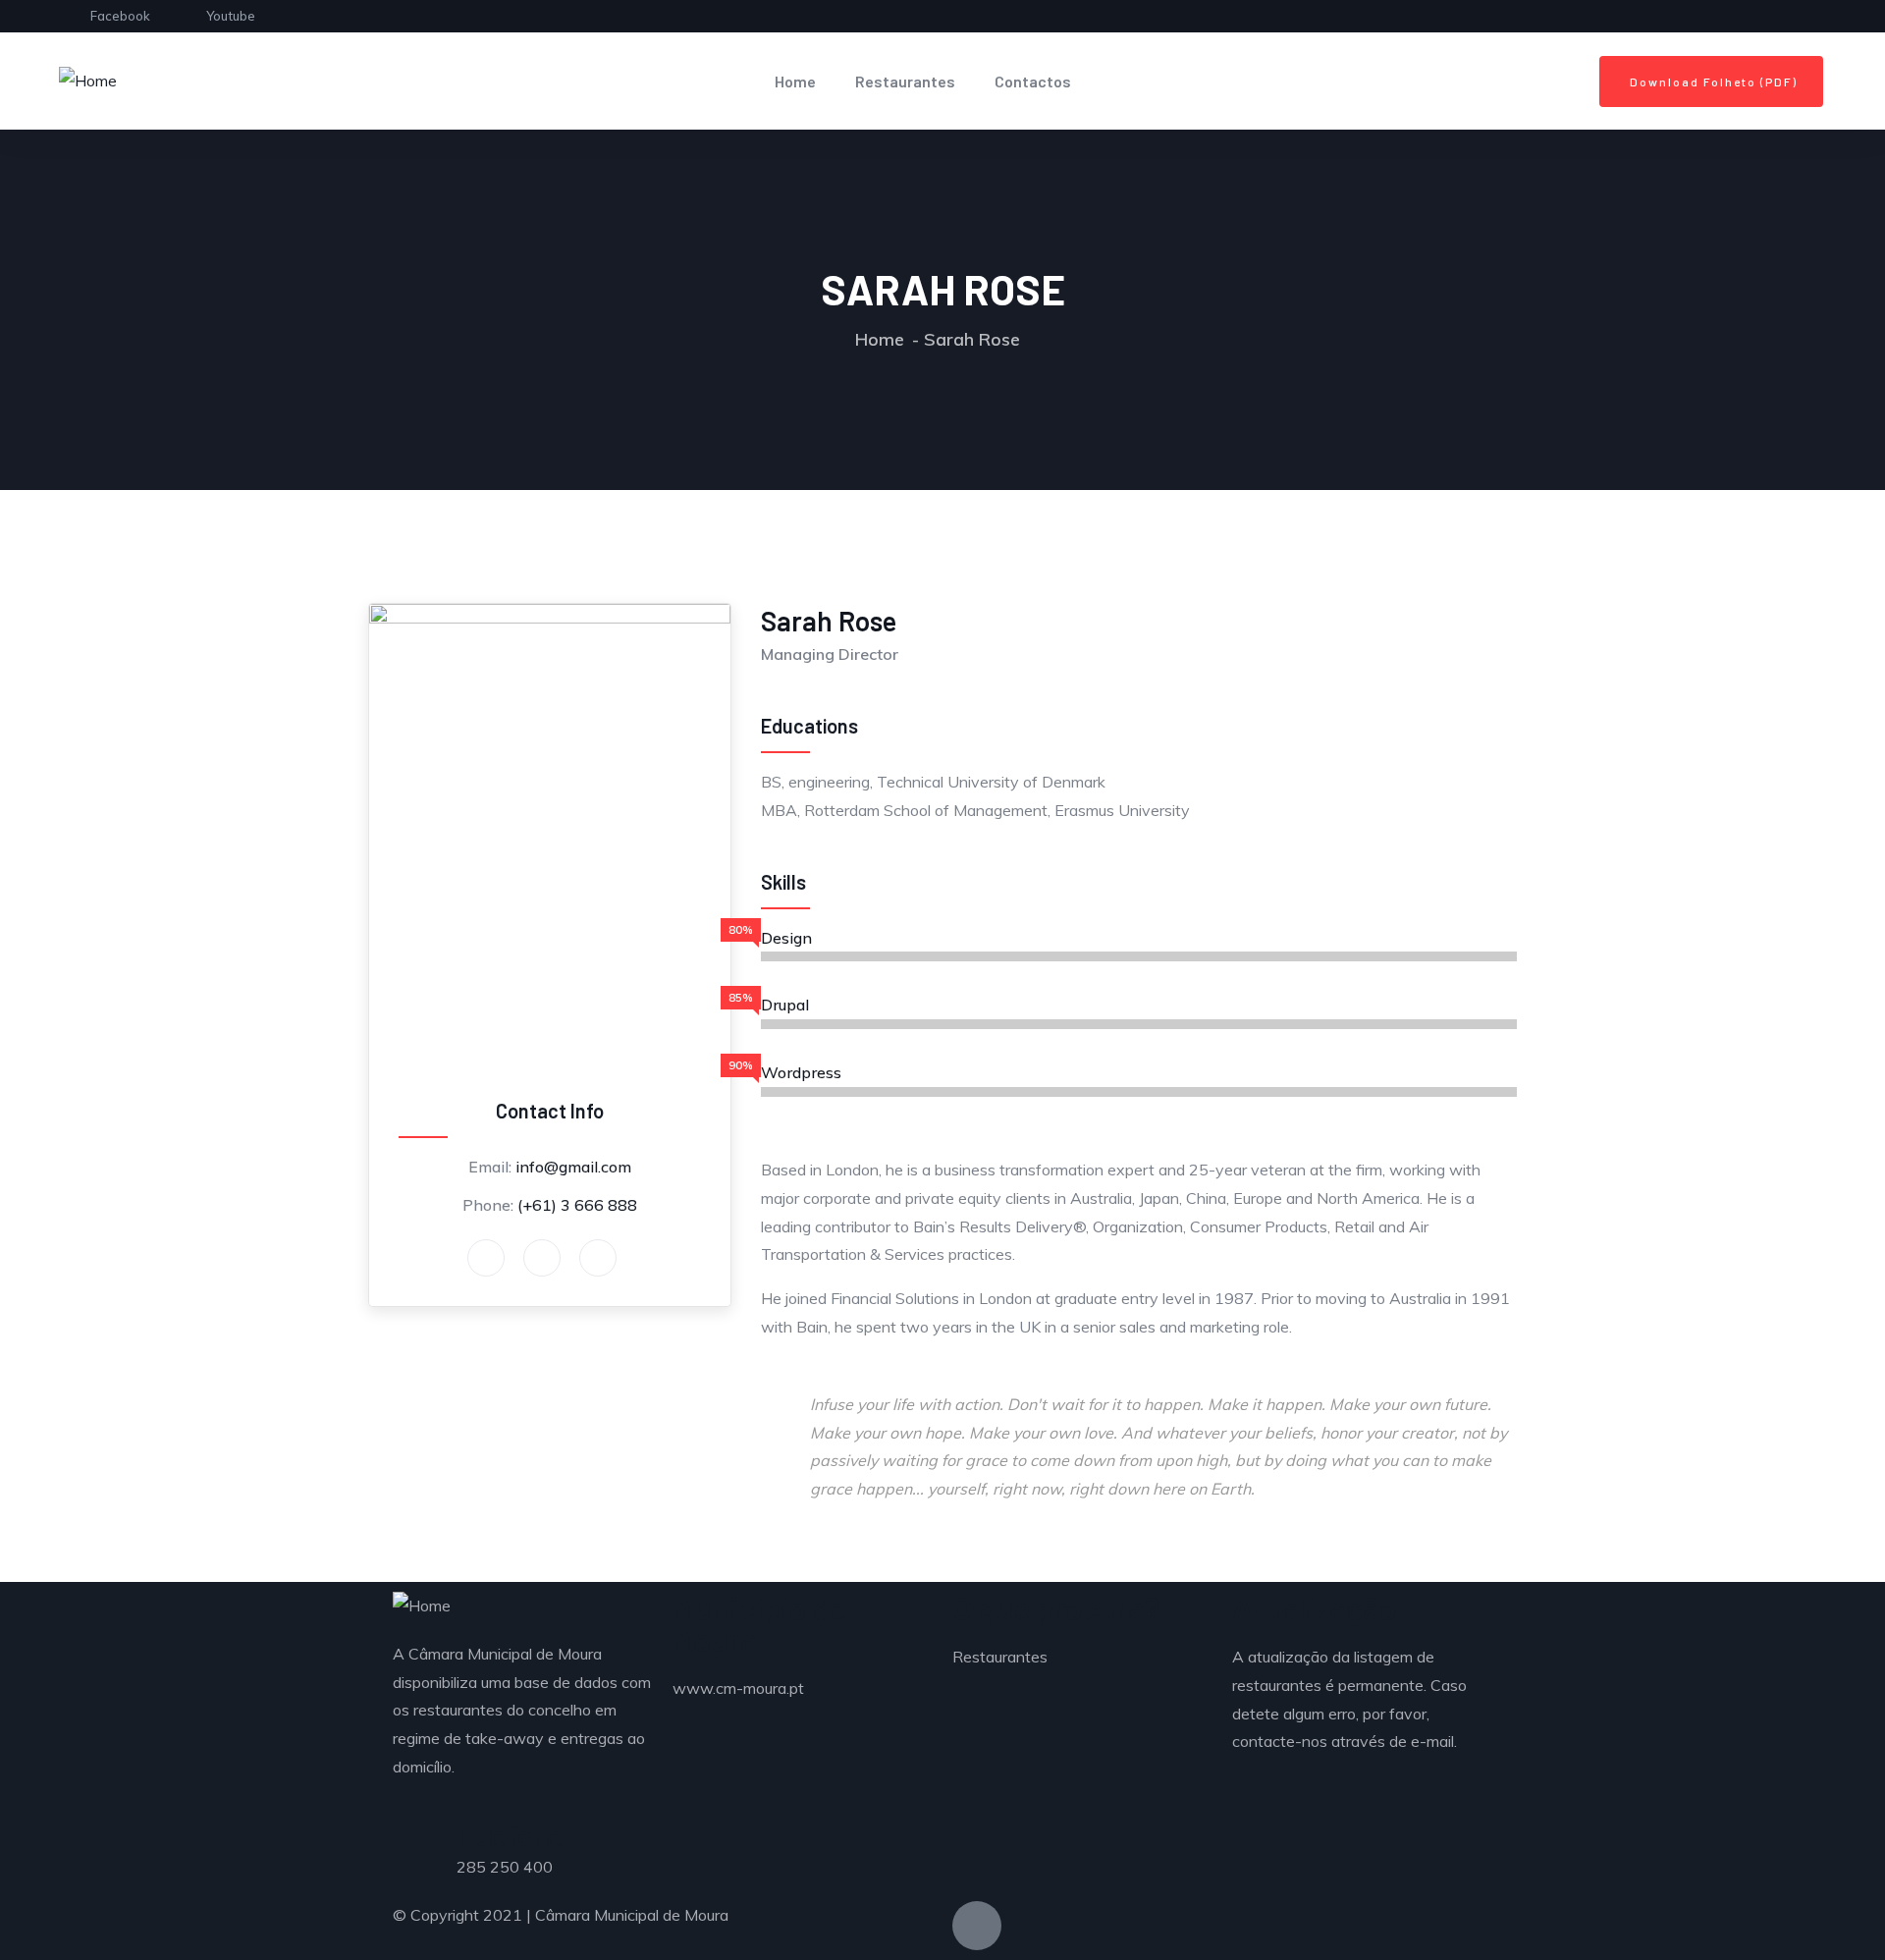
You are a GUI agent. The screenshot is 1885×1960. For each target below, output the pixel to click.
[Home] (88, 81)
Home (795, 81)
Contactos (1033, 81)
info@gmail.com (573, 1167)
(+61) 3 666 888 (577, 1205)
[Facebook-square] (977, 1926)
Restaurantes (905, 81)
